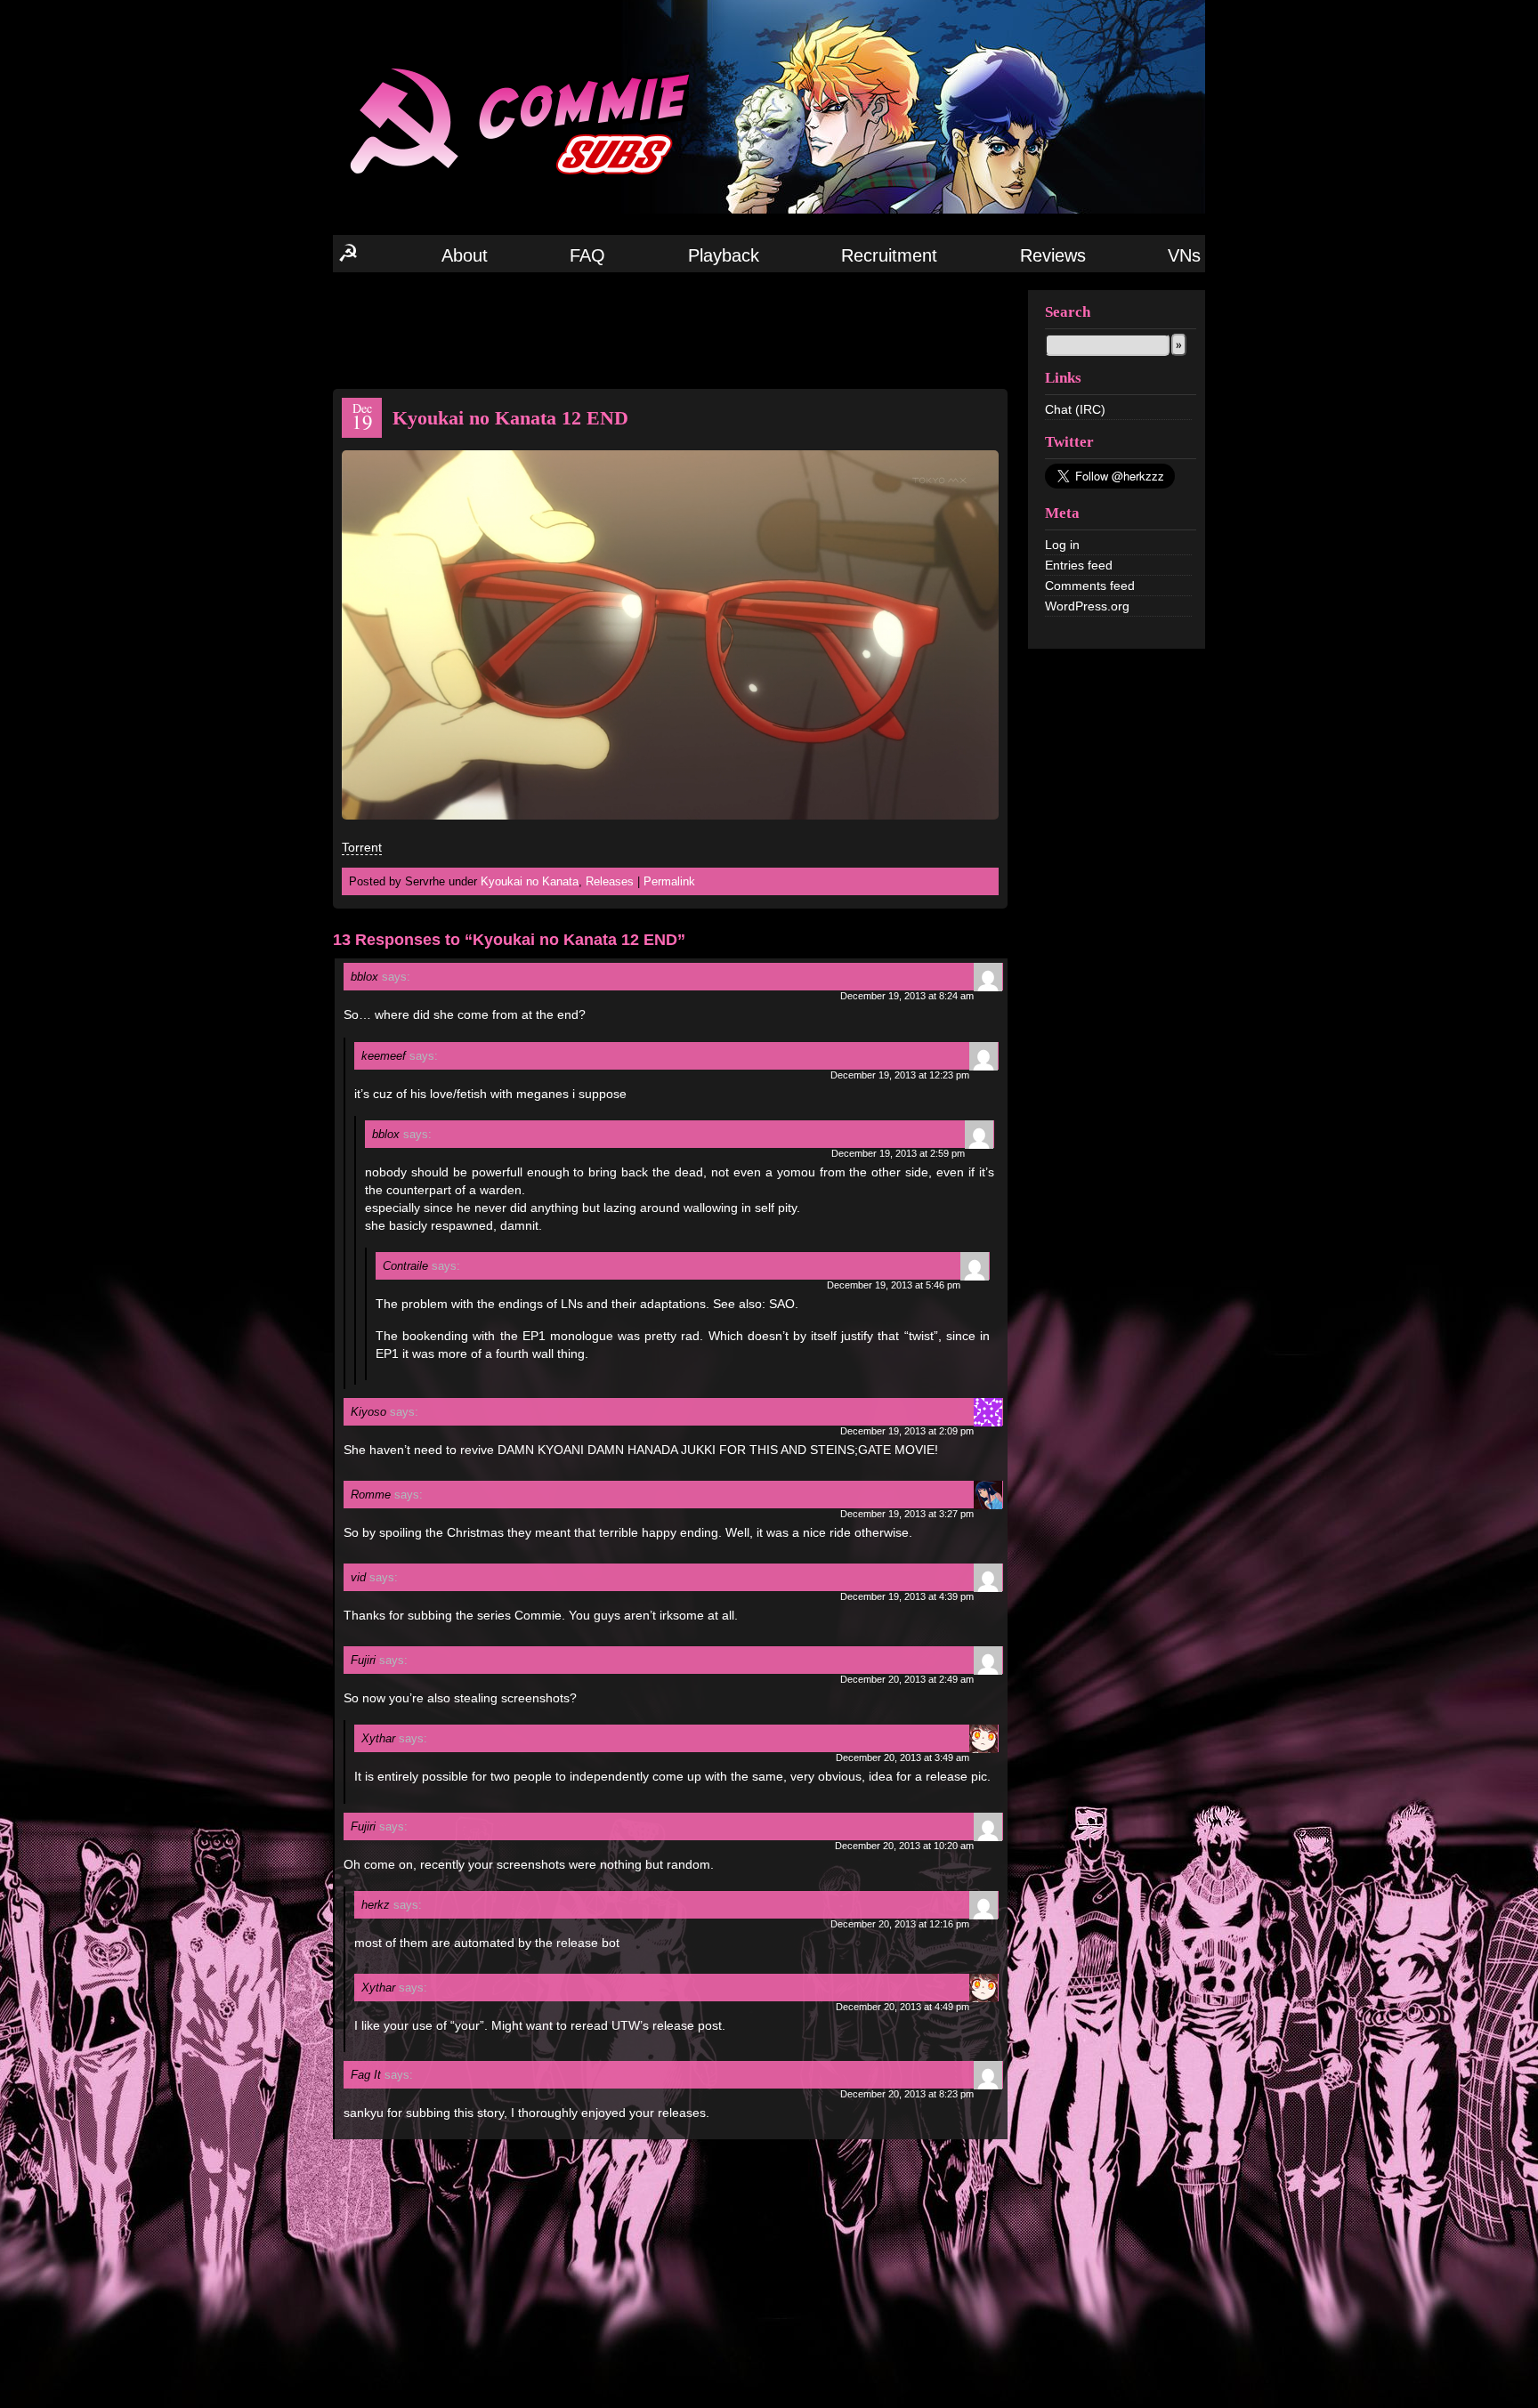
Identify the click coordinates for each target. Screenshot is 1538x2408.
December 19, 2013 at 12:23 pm (900, 1075)
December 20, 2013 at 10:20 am (904, 1846)
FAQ (587, 255)
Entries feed (1079, 565)
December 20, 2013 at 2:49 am (907, 1679)
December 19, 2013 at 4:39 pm (907, 1596)
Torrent (362, 847)
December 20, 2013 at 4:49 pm (903, 2007)
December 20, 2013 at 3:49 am (903, 1758)
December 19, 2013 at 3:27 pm (907, 1514)
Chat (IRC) (1075, 409)
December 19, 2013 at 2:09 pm (907, 1431)
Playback (724, 255)
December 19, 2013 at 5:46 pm (894, 1285)
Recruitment (889, 255)
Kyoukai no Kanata (530, 881)
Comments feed (1090, 586)
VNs (1184, 255)
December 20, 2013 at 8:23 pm (907, 2094)
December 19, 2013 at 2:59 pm (898, 1153)
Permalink (669, 881)
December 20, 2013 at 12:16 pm (900, 1924)
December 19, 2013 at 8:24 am (907, 996)
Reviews (1053, 255)
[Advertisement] (670, 329)
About (465, 255)
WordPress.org (1087, 606)
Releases (610, 881)
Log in (1062, 545)
